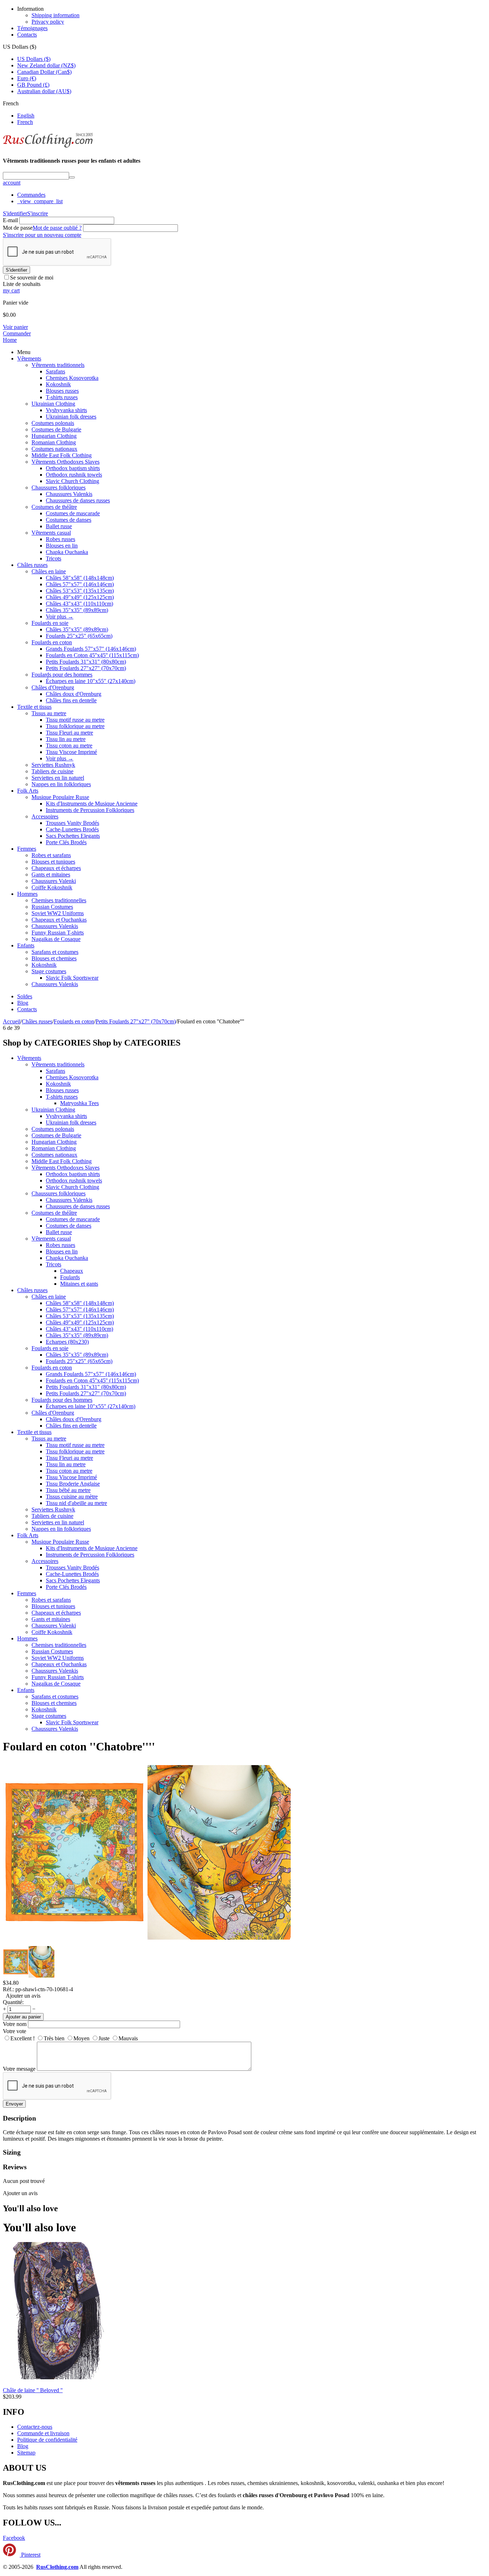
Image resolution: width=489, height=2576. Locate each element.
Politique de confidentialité (47, 2440)
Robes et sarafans (51, 855)
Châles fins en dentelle (71, 700)
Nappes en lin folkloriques (61, 784)
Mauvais (128, 2038)
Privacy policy (48, 22)
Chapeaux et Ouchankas (59, 920)
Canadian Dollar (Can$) (44, 72)
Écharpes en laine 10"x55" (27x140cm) (91, 681)
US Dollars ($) (34, 59)
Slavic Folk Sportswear (72, 978)
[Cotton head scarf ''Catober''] (219, 1942)
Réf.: (8, 1989)
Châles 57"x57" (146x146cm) (80, 584)
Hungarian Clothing (54, 436)
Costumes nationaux (54, 449)
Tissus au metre (49, 713)
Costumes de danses (69, 520)
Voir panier (15, 327)
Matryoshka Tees (79, 1103)
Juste (104, 2038)
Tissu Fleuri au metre (69, 733)
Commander (17, 333)
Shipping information (55, 15)
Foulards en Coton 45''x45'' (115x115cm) (92, 655)
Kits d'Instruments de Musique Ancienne (92, 804)
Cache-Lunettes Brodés (72, 829)
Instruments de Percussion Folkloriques (90, 810)
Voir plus (60, 616)
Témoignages (32, 28)
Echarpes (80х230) (67, 1342)
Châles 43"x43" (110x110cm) (79, 604)
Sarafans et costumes (55, 952)
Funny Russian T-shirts (58, 933)
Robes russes (60, 539)
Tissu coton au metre (69, 745)
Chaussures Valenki (54, 881)
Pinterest (30, 2555)
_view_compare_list (40, 201)
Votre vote (14, 2031)
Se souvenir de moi (32, 278)
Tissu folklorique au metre (75, 726)
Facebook (14, 2538)
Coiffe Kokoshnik (52, 887)
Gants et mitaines (51, 874)
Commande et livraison (43, 2433)
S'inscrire (38, 213)
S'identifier (15, 213)
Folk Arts (28, 791)
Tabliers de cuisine (52, 771)
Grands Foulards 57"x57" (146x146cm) (91, 649)
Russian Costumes (52, 907)
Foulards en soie (50, 623)
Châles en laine (49, 571)
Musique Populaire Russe (60, 797)
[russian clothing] (48, 147)
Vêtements (29, 359)
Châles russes (32, 565)
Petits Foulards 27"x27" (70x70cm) (86, 668)
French (25, 122)
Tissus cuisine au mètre (72, 1497)
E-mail (10, 220)
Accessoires (45, 816)
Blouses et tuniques (53, 862)
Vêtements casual (51, 533)
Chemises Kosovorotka (72, 378)
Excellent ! (23, 2038)
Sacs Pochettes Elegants (73, 836)
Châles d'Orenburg (53, 687)
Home (10, 340)
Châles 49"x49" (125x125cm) (80, 597)
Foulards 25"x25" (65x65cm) (79, 636)
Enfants (26, 945)
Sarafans (55, 371)
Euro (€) (27, 78)
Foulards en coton (52, 642)
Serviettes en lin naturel (58, 778)
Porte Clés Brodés (66, 842)
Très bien (54, 2038)
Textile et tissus (34, 707)
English (26, 116)
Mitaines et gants (79, 1284)
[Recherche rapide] (72, 177)
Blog (23, 1003)
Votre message (19, 2069)
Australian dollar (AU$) (44, 91)
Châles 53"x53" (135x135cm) (80, 591)
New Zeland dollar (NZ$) (46, 65)
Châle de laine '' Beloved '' (33, 2390)
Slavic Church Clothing (72, 481)
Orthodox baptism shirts (73, 468)
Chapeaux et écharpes (56, 868)
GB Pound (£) (33, 85)
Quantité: (13, 2002)
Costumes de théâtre (54, 507)
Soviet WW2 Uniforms (58, 913)
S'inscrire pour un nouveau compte (42, 235)
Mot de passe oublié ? (57, 228)
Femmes (27, 849)
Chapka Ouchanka (67, 552)
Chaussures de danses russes (78, 500)
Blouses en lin (62, 546)
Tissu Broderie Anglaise (73, 1484)
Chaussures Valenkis (69, 494)
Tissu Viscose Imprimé (71, 752)
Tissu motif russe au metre (75, 720)
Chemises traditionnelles (59, 900)
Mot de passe (18, 228)
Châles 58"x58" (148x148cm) (80, 578)
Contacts (27, 35)
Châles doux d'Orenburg (74, 694)
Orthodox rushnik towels (74, 475)
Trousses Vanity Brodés (72, 823)
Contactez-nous (35, 2427)
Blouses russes (62, 391)
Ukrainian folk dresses (71, 417)
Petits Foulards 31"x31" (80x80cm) (86, 662)
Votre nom (15, 2024)
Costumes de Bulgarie (56, 429)
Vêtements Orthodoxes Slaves (66, 462)
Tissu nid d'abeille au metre (76, 1503)
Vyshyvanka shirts (66, 410)
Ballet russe (59, 526)
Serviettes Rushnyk (53, 765)
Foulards (70, 1277)
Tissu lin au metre (66, 739)
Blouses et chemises (54, 958)
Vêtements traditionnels (58, 365)
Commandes (31, 195)
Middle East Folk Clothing (62, 455)
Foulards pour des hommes (62, 675)
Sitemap (26, 2453)
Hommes (27, 894)
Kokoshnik (58, 384)
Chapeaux (72, 1271)
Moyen (81, 2038)
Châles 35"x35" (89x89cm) (77, 610)
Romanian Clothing (54, 442)
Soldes (25, 996)
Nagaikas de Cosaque (56, 939)
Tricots (54, 558)
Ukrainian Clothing (53, 404)
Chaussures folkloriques (59, 488)
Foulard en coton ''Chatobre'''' (79, 1746)
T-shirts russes (62, 397)
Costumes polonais (53, 423)
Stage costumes (49, 971)
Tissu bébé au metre (68, 1490)
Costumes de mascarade (73, 513)
